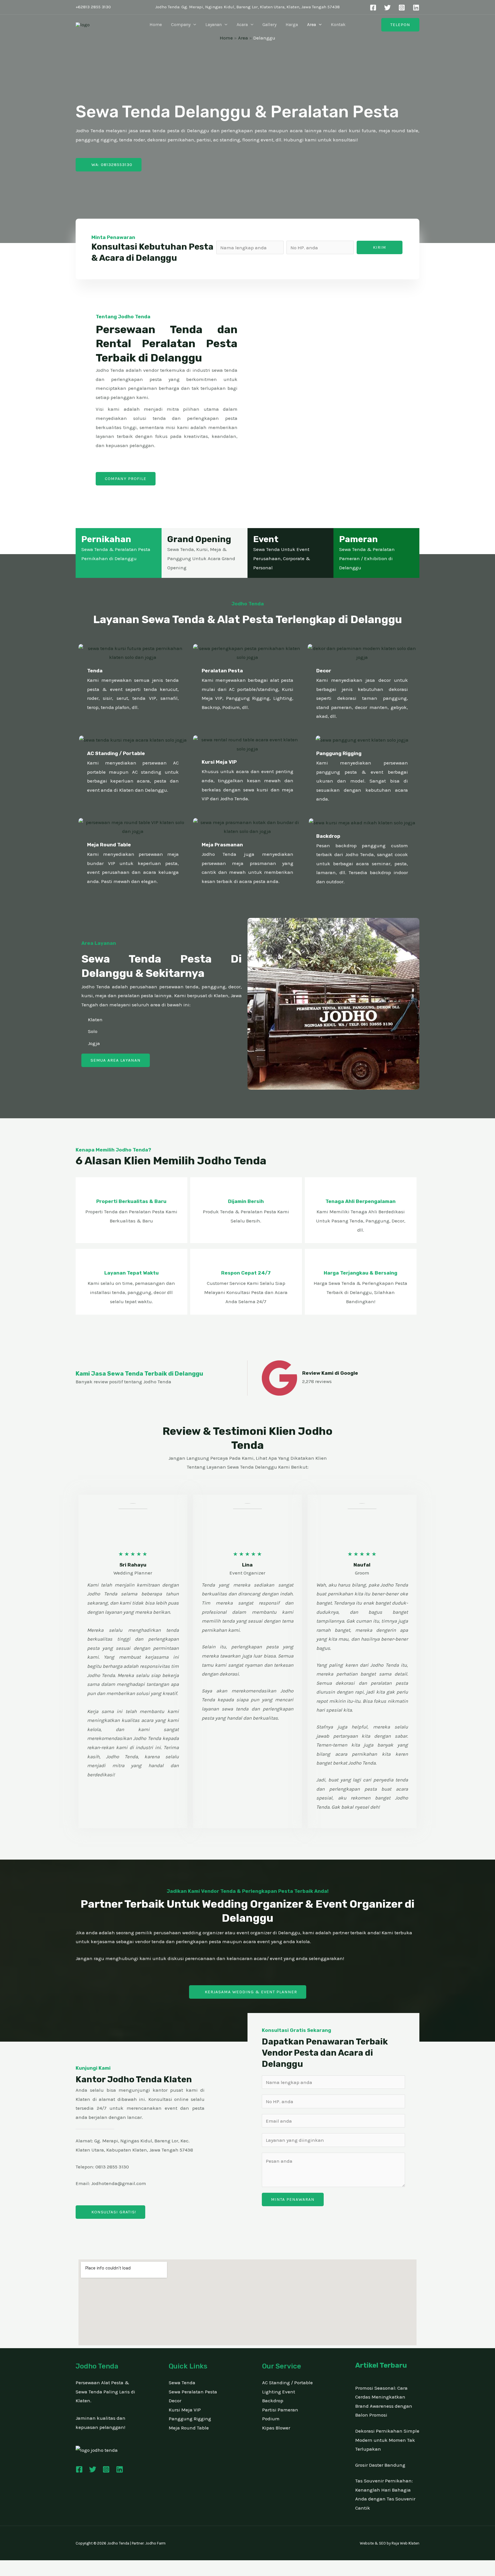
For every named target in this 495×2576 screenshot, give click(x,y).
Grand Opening (199, 539)
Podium (271, 2419)
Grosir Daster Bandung (380, 2465)
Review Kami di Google (330, 1373)
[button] (193, 25)
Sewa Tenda (182, 2383)
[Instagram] (402, 8)
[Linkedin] (416, 8)
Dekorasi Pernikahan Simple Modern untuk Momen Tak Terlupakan (387, 2440)
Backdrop (328, 836)
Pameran (359, 539)
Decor (324, 671)
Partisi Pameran (280, 2410)
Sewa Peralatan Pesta (193, 2392)
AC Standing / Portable (116, 753)
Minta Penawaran (293, 2199)
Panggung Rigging (339, 753)
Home (156, 24)
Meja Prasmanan (222, 845)
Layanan (214, 24)
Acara (242, 24)
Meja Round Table (109, 845)
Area (312, 24)
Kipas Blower (276, 2428)
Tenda (95, 671)
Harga (292, 24)
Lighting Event (279, 2392)
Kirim (380, 247)
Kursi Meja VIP (219, 762)
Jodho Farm (155, 2543)
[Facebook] (373, 8)
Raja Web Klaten (405, 2543)
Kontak (338, 24)
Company (181, 24)
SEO (382, 2543)
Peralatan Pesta (222, 671)
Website (367, 2543)
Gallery (269, 24)
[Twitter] (387, 8)
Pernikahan (106, 539)
